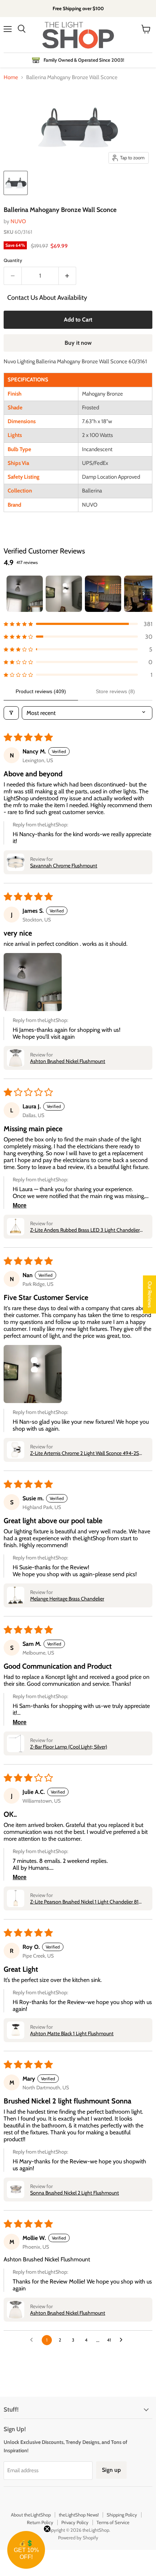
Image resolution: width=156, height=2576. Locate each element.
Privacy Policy (75, 2522)
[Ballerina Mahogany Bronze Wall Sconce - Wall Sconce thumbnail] (16, 183)
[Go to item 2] (64, 594)
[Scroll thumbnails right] (144, 594)
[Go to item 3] (103, 594)
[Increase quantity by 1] (68, 276)
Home (11, 77)
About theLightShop (31, 2515)
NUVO (18, 221)
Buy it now (78, 343)
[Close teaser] (47, 2529)
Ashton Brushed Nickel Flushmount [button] (68, 1061)
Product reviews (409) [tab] (41, 691)
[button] (78, 624)
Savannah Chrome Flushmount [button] (64, 866)
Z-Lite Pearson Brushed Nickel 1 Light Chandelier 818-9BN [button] (87, 1902)
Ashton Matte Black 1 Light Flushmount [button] (72, 2033)
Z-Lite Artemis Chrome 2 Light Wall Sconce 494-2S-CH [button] (86, 1453)
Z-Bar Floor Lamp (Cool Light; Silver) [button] (69, 1747)
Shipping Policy (122, 2515)
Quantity (13, 260)
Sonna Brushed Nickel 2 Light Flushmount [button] (75, 2193)
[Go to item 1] (25, 594)
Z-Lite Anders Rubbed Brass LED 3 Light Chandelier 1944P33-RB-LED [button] (85, 1230)
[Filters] (11, 713)
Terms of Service (113, 2522)
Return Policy (40, 2522)
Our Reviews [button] (150, 1294)
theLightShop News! (79, 2515)
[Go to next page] (123, 2340)
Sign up (111, 2470)
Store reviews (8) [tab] (115, 691)
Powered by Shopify (78, 2538)
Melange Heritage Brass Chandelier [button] (67, 1599)
